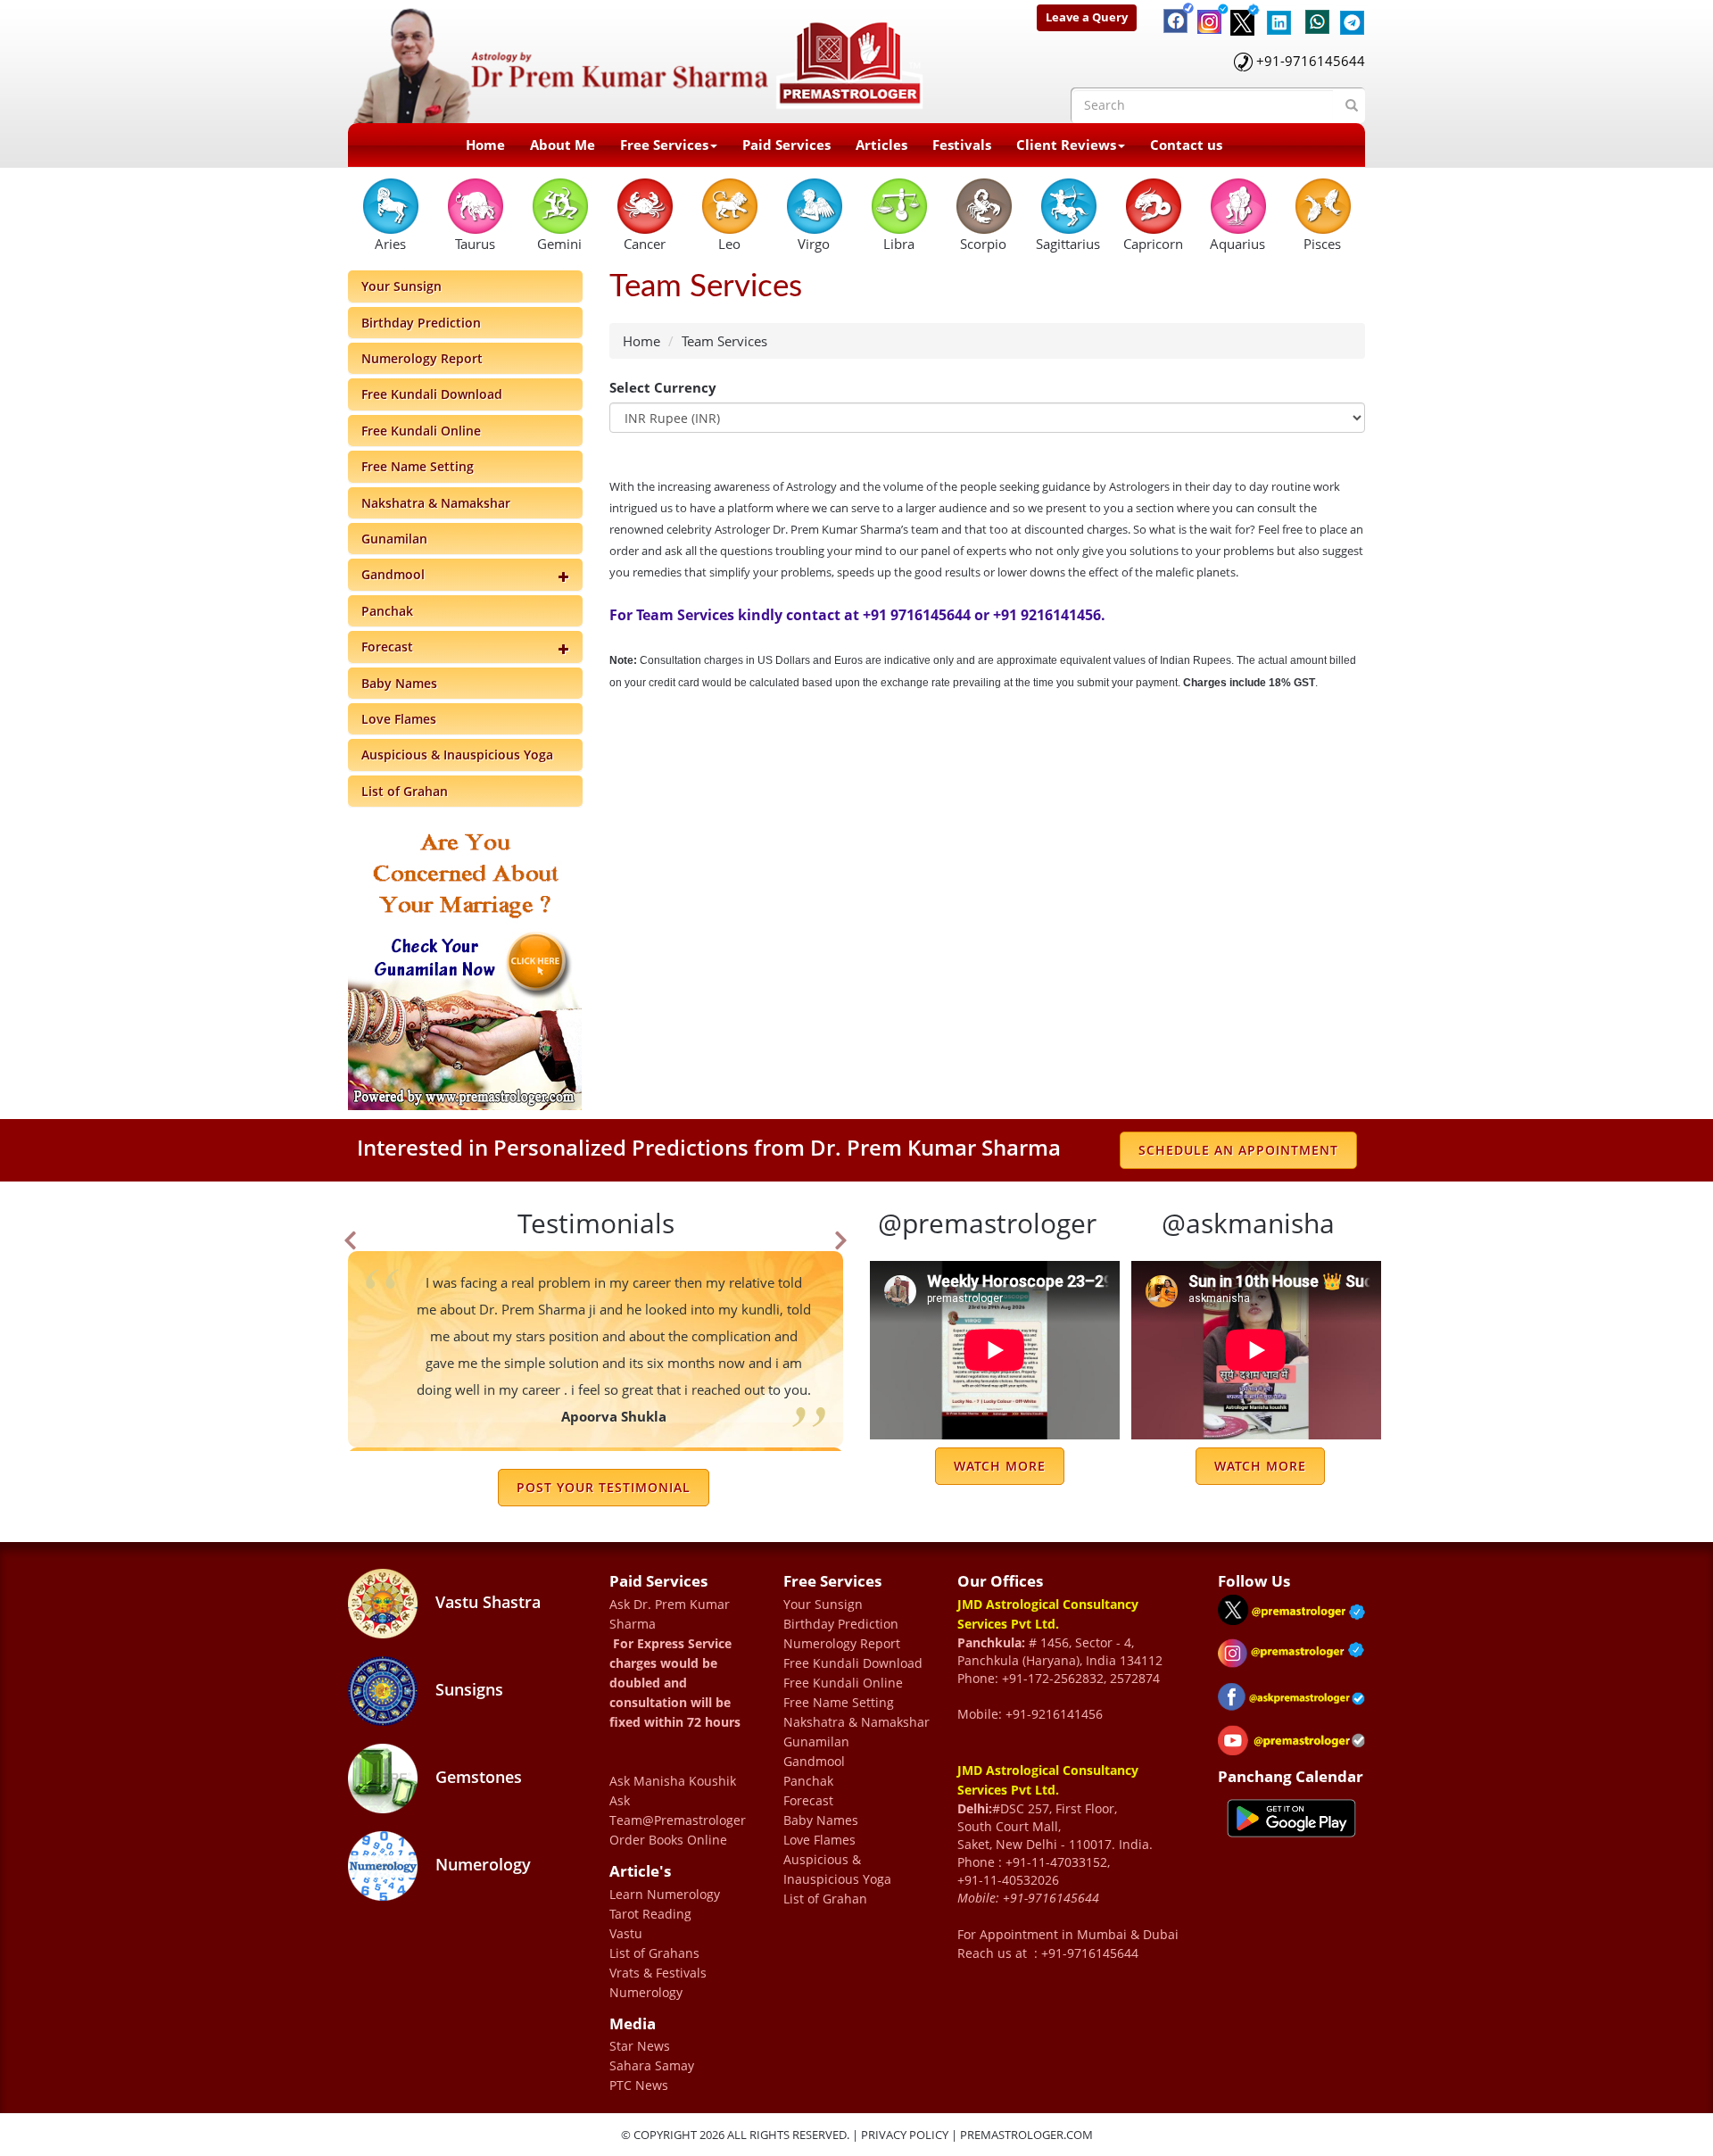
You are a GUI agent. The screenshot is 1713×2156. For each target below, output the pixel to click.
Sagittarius (1068, 244)
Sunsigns (467, 1689)
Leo (729, 244)
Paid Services (786, 145)
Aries (390, 244)
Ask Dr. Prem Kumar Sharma (670, 1614)
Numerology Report (422, 358)
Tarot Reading (650, 1914)
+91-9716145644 (1311, 61)
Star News (640, 2046)
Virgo (814, 244)
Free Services (664, 145)
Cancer (645, 244)
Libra (899, 244)
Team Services (724, 341)
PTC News (639, 2085)
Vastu (626, 1933)
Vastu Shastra (486, 1602)
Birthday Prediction (421, 323)
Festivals (962, 145)
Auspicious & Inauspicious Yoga (457, 755)
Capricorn (1153, 244)
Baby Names (399, 683)
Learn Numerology (665, 1894)
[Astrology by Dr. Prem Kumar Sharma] (639, 60)
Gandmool (393, 574)
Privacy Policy (905, 2135)
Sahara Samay (652, 2065)
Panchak (387, 611)
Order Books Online (668, 1840)
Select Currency (663, 387)
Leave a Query (1087, 17)
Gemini (559, 244)
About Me (563, 145)
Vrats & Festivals (658, 1973)
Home (485, 145)
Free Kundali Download (432, 394)
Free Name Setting (418, 466)
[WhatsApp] (1313, 13)
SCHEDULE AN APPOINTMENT (1238, 1150)
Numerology (481, 1864)
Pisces (1322, 244)
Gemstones (476, 1777)
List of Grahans (654, 1953)
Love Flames (399, 719)
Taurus (475, 244)
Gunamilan (394, 539)
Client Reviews (1066, 145)
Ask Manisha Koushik (673, 1781)
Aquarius (1237, 244)
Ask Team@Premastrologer (678, 1810)
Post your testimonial (604, 1487)
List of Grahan (405, 791)
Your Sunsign (401, 286)
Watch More (1000, 1466)
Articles (881, 145)
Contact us (1186, 145)
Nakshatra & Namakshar (436, 503)
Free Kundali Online (421, 431)
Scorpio (983, 244)
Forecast (387, 647)
